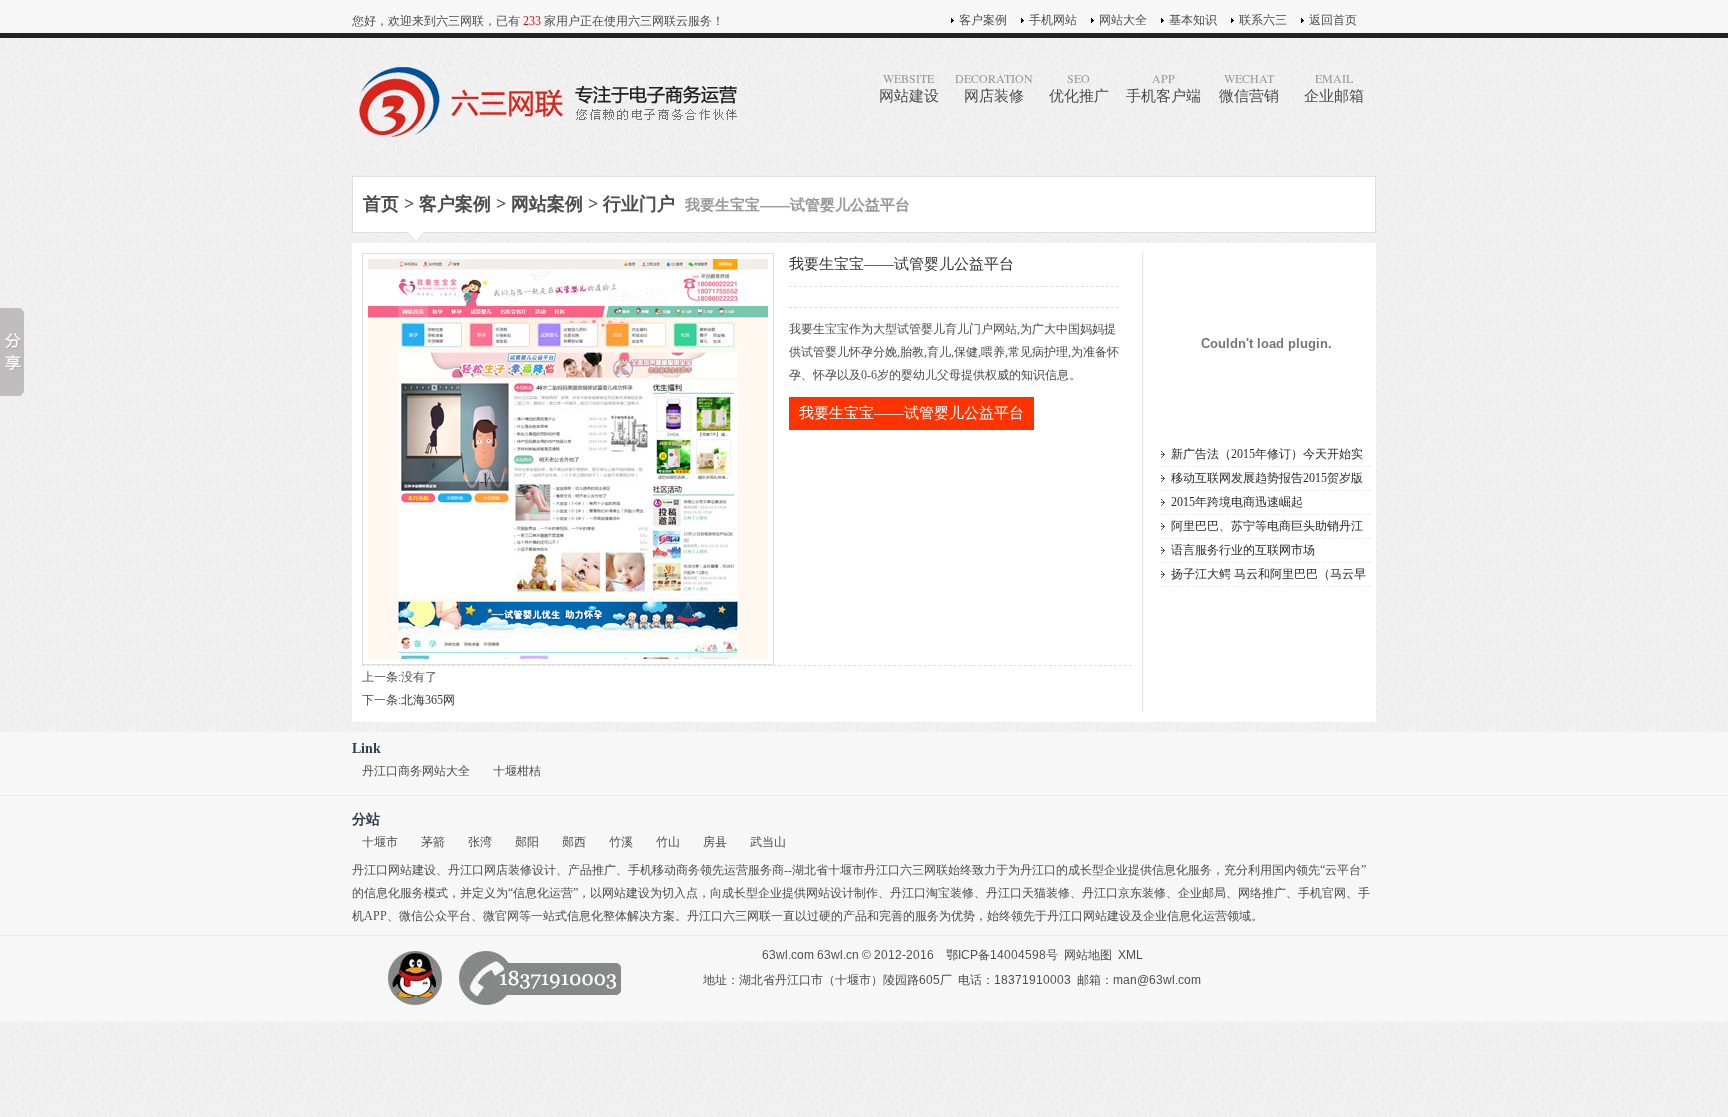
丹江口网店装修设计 (502, 870)
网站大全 (1123, 20)
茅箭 (433, 842)
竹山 (668, 842)
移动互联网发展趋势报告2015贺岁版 (1267, 478)
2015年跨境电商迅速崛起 (1237, 502)
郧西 (574, 842)
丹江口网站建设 (394, 870)
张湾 (480, 842)
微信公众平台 (435, 916)
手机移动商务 (664, 870)
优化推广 (1079, 87)
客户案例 (983, 20)
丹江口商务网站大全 (416, 771)
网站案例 (547, 204)
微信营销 (1249, 87)
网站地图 (1088, 955)
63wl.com (788, 955)
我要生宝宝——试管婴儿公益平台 (911, 413)
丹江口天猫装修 (1028, 893)
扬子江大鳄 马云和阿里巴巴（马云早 (1268, 574)
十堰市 (380, 842)
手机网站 (1053, 20)
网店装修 (994, 87)
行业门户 (639, 204)
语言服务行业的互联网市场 (1243, 550)
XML (1130, 955)
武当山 (768, 842)
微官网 (501, 916)
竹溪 (621, 842)
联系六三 (1263, 20)
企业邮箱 (1334, 87)
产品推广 (592, 870)
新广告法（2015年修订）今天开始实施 (1267, 456)
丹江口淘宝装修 (932, 893)
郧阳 (527, 842)
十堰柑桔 (517, 771)
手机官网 (1322, 893)
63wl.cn (838, 955)
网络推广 (1262, 893)
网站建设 (909, 87)
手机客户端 (1163, 87)
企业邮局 (1202, 893)
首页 (381, 204)
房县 (715, 842)
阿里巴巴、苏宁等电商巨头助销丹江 (1267, 526)
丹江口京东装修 (1124, 893)
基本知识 (1193, 20)
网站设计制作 (842, 893)
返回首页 (1333, 20)
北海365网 (428, 700)
